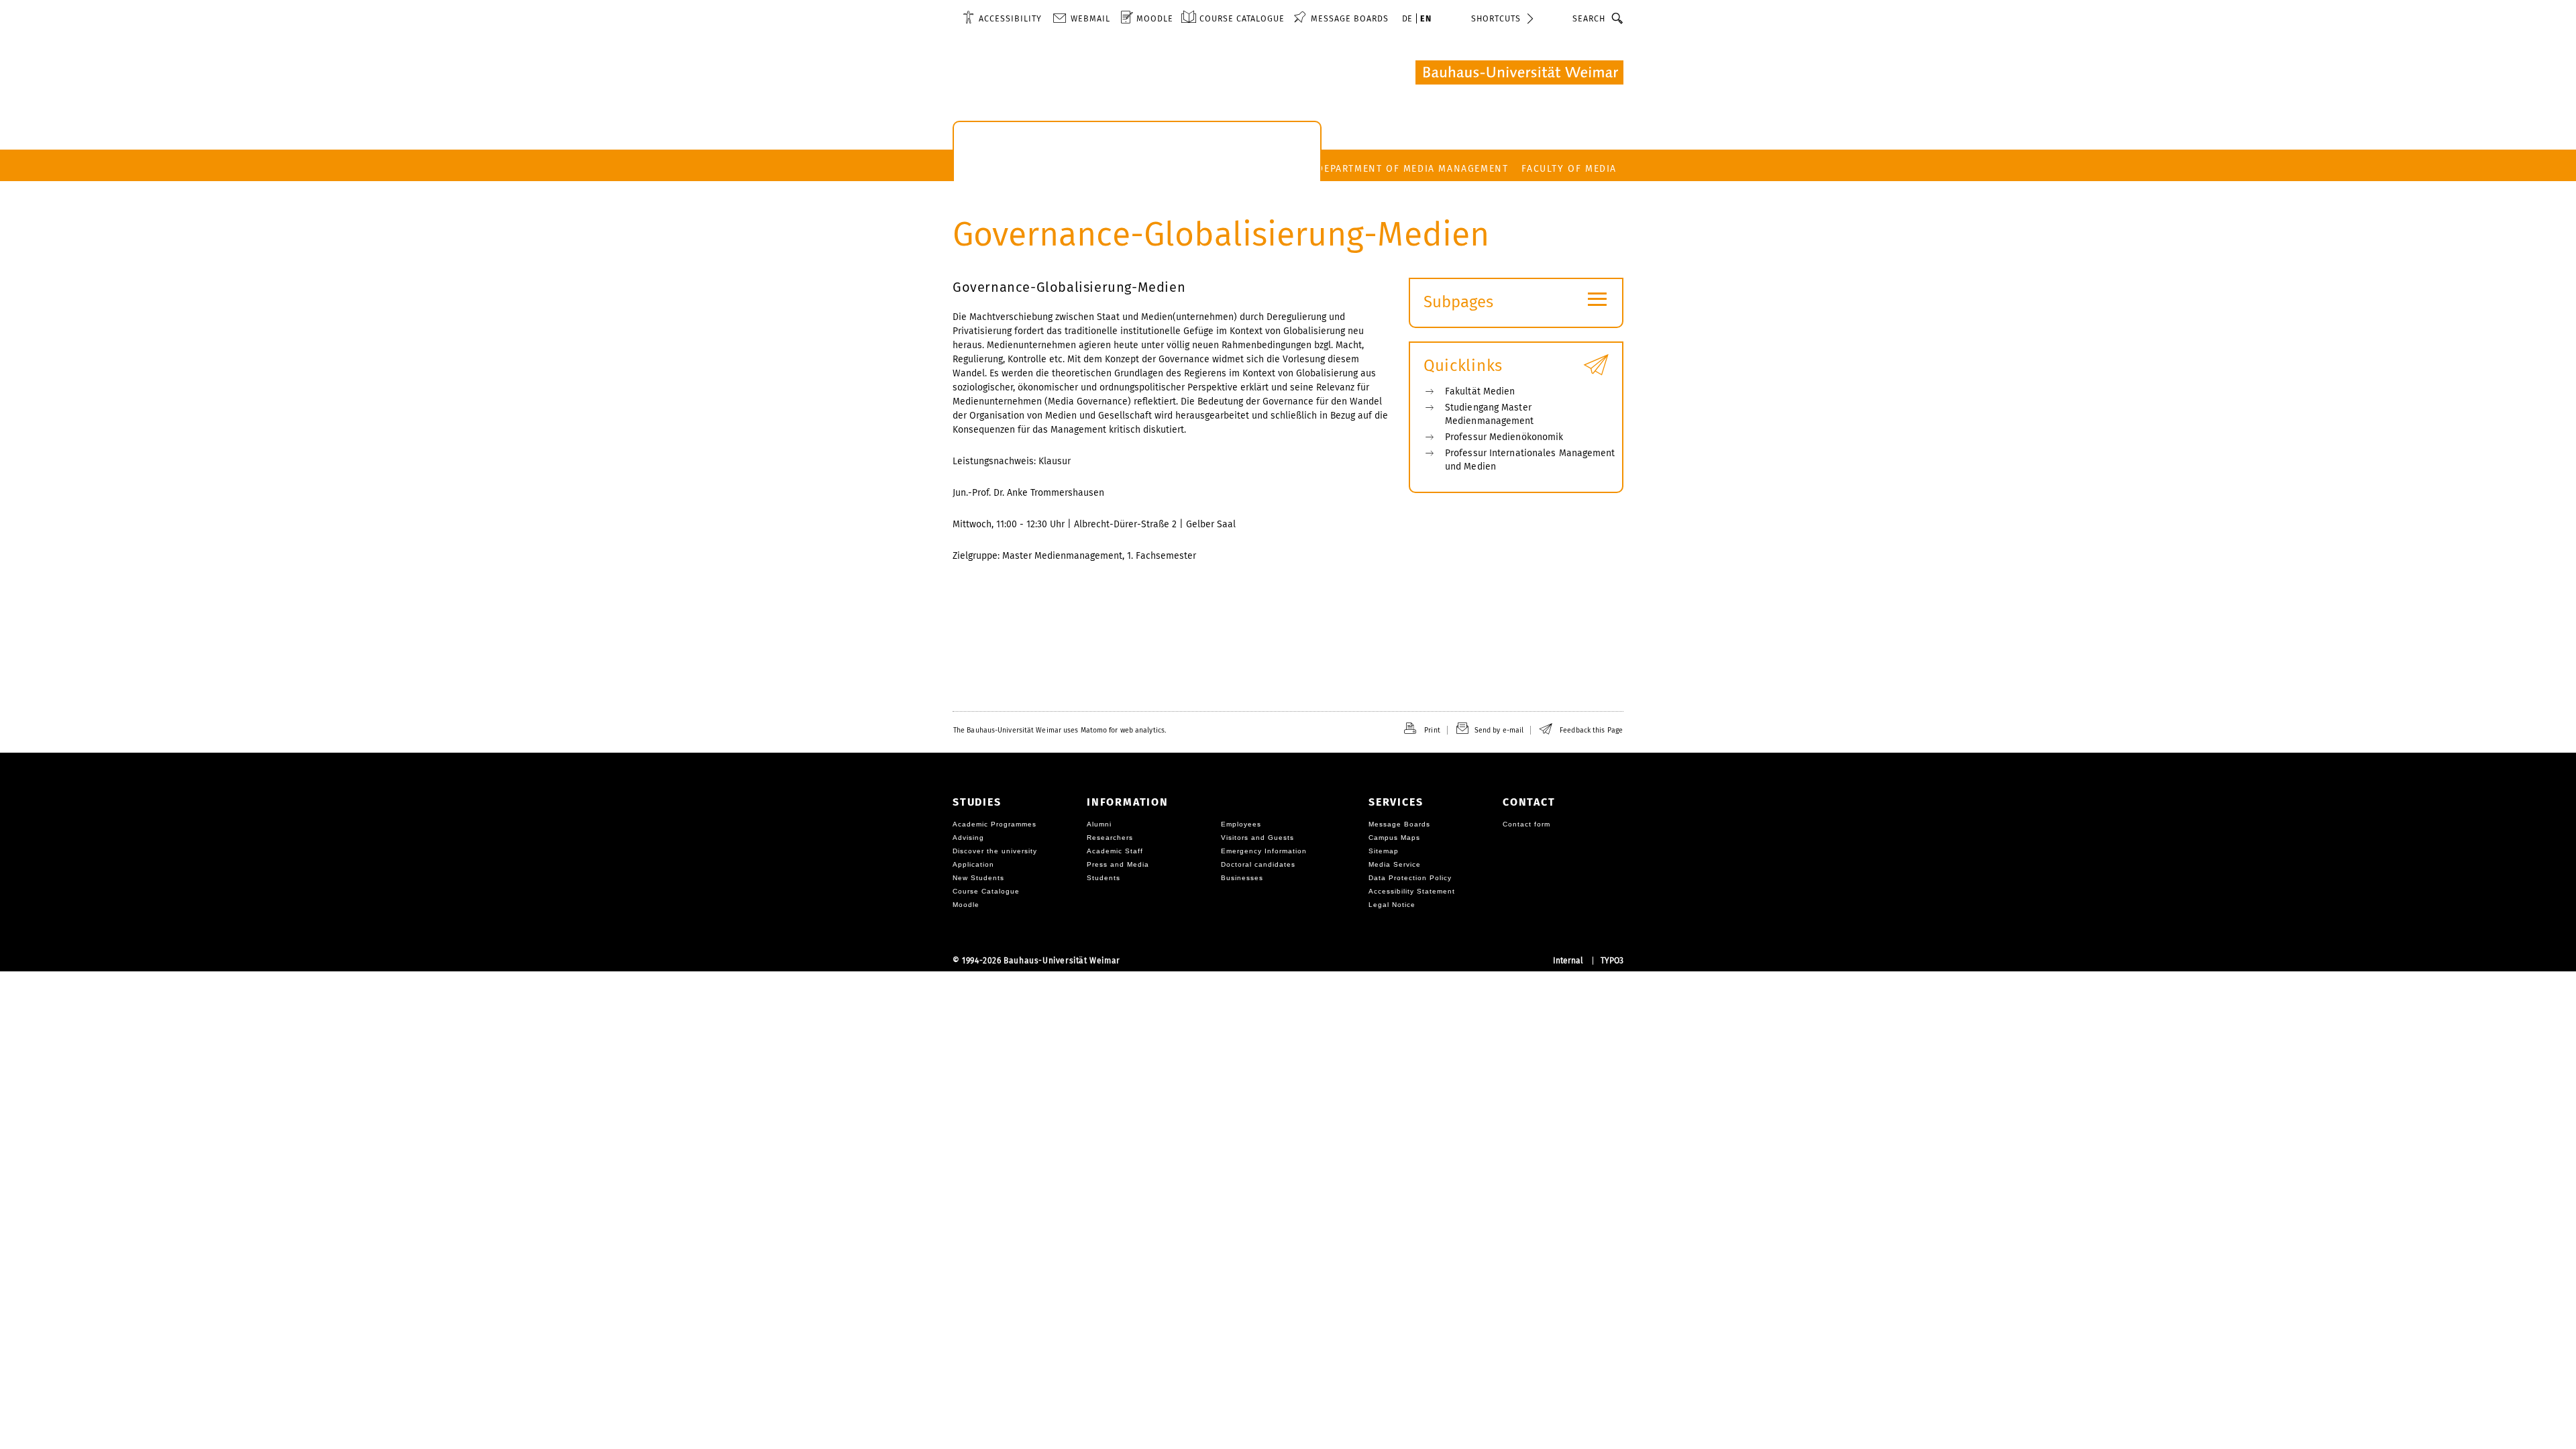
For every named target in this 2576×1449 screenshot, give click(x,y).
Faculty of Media (1569, 169)
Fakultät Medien (1480, 391)
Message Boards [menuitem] (1350, 18)
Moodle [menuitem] (1155, 18)
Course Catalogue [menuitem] (1242, 18)
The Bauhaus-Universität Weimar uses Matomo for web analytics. (1060, 730)
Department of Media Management (1412, 169)
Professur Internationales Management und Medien (1530, 460)
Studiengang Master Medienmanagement (1490, 414)
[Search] (1618, 18)
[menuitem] (1002, 18)
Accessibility (1010, 18)
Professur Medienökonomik (1504, 437)
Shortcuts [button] (1496, 18)
